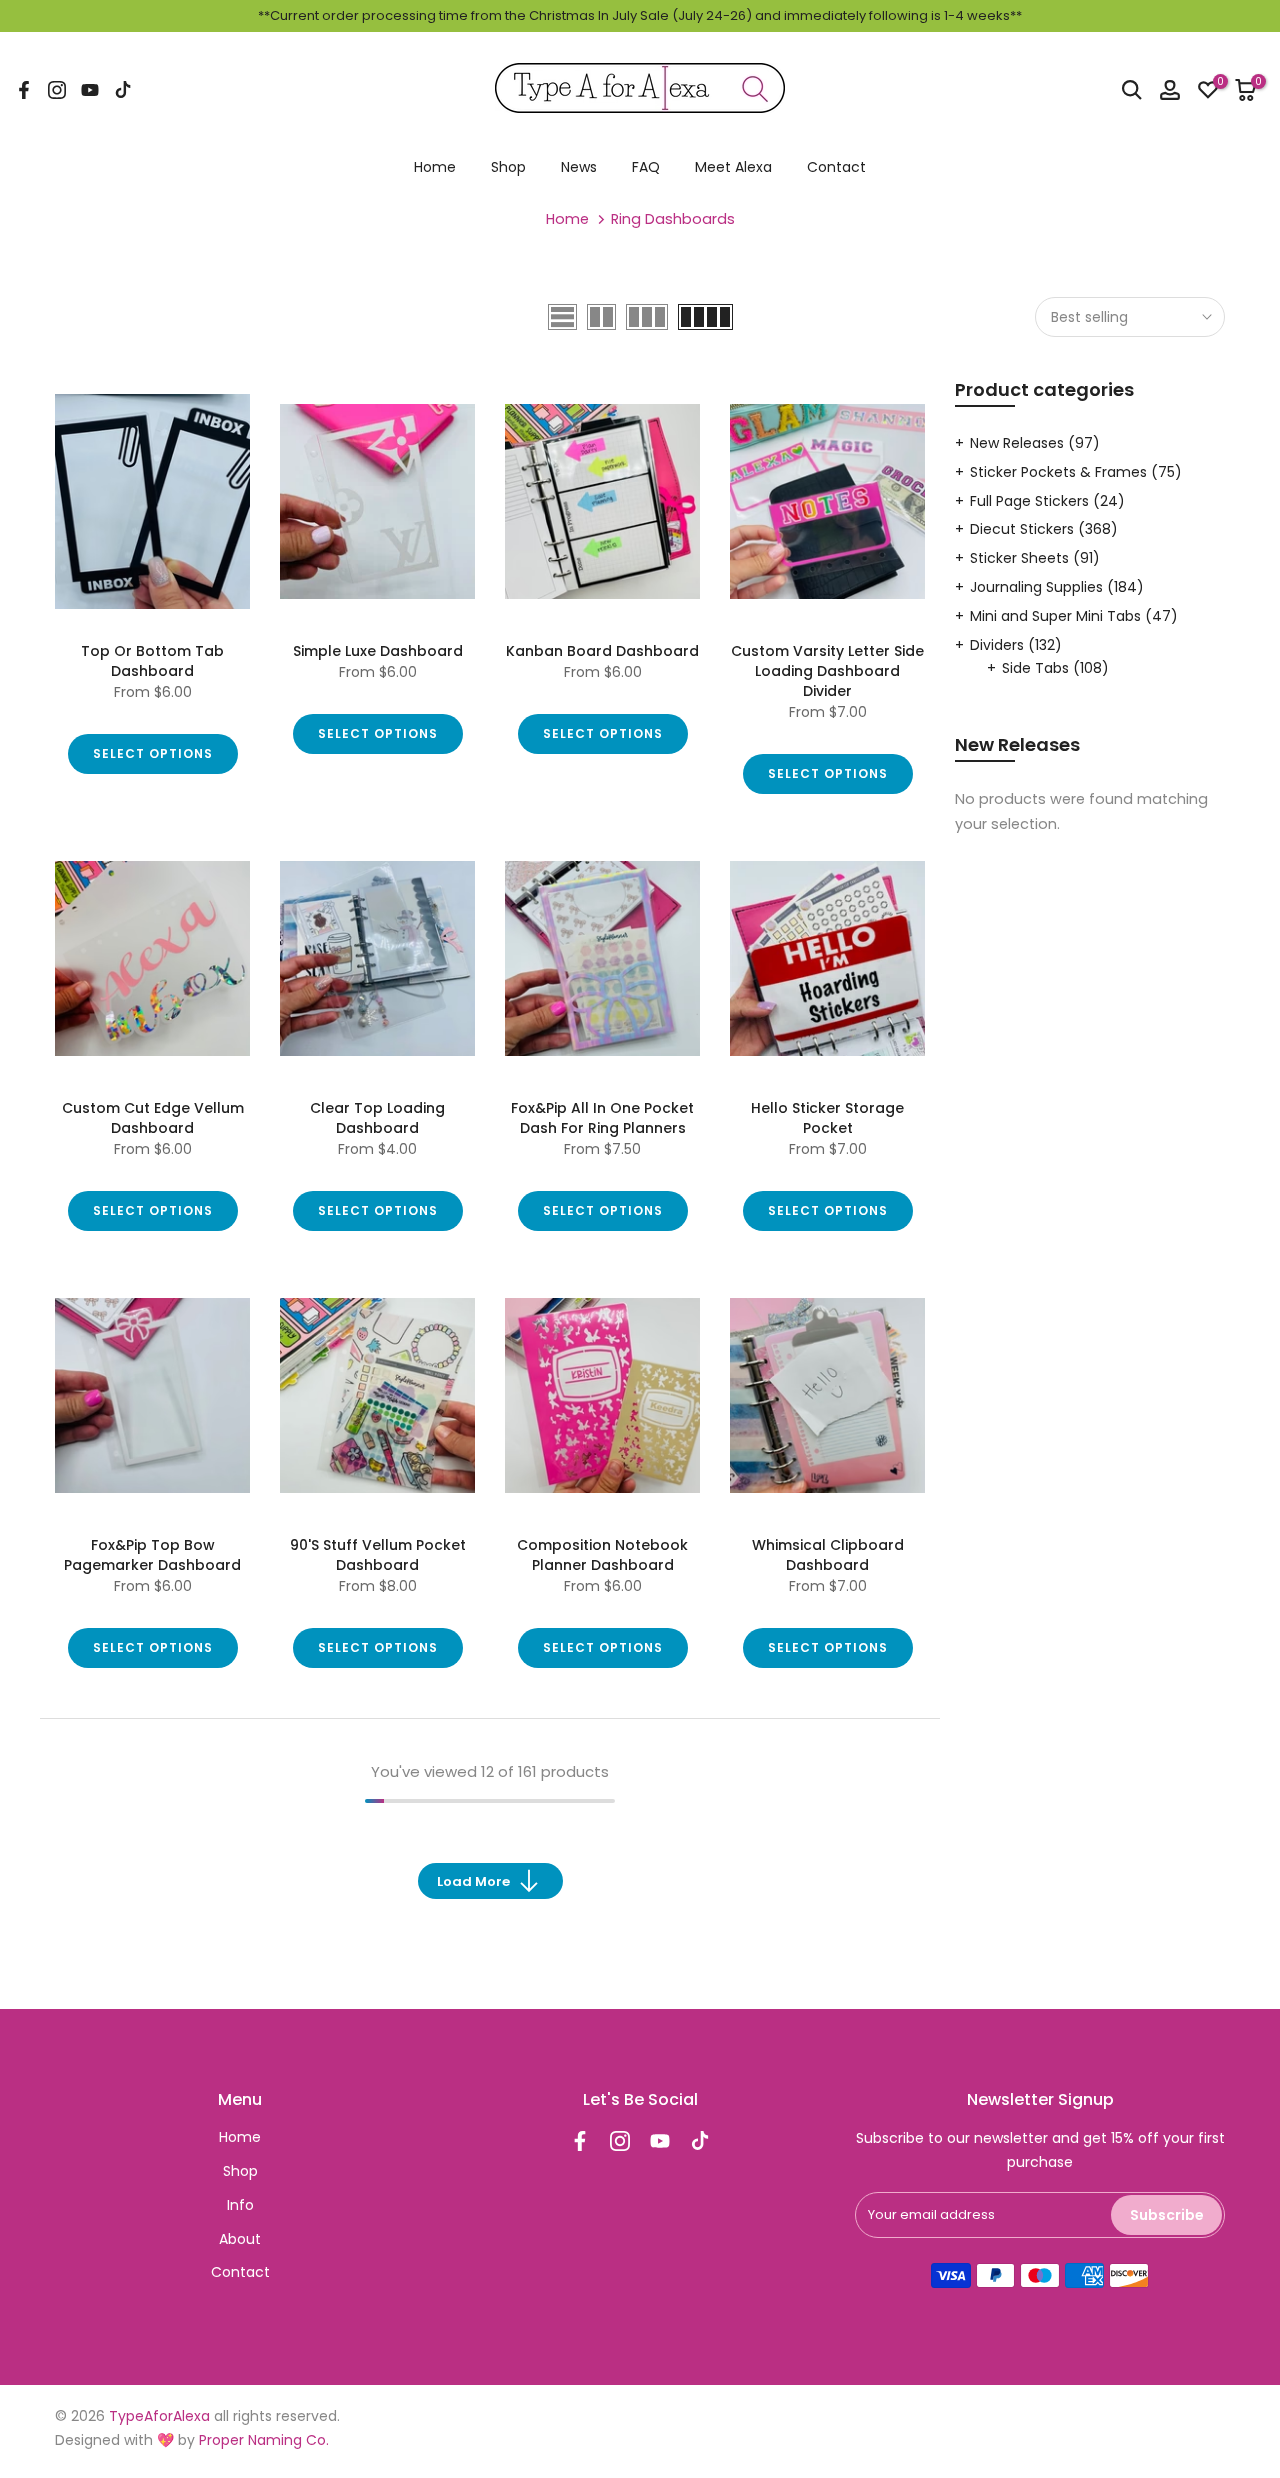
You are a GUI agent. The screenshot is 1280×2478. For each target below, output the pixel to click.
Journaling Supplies (1057, 587)
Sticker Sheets (1035, 558)
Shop (508, 167)
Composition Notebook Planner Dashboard (602, 1555)
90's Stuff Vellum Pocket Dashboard (378, 1555)
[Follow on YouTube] (90, 90)
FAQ (646, 167)
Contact (836, 167)
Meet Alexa (733, 167)
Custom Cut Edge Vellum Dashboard (153, 1118)
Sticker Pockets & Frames (1076, 472)
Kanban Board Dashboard (602, 651)
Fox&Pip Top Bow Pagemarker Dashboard (152, 1555)
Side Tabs (1055, 668)
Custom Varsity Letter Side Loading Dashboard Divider (827, 671)
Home (435, 167)
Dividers (1016, 645)
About (240, 2239)
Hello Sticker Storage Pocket (827, 1118)
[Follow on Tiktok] (123, 90)
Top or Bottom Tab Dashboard (152, 661)
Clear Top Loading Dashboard (377, 1118)
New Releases (1035, 443)
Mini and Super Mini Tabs (1074, 616)
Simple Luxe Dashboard (378, 651)
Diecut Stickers (1044, 529)
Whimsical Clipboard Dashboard (828, 1555)
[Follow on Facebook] (24, 90)
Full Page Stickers (1047, 501)
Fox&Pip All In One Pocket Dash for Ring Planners (602, 1118)
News (579, 167)
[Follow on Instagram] (57, 90)
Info (240, 2205)
